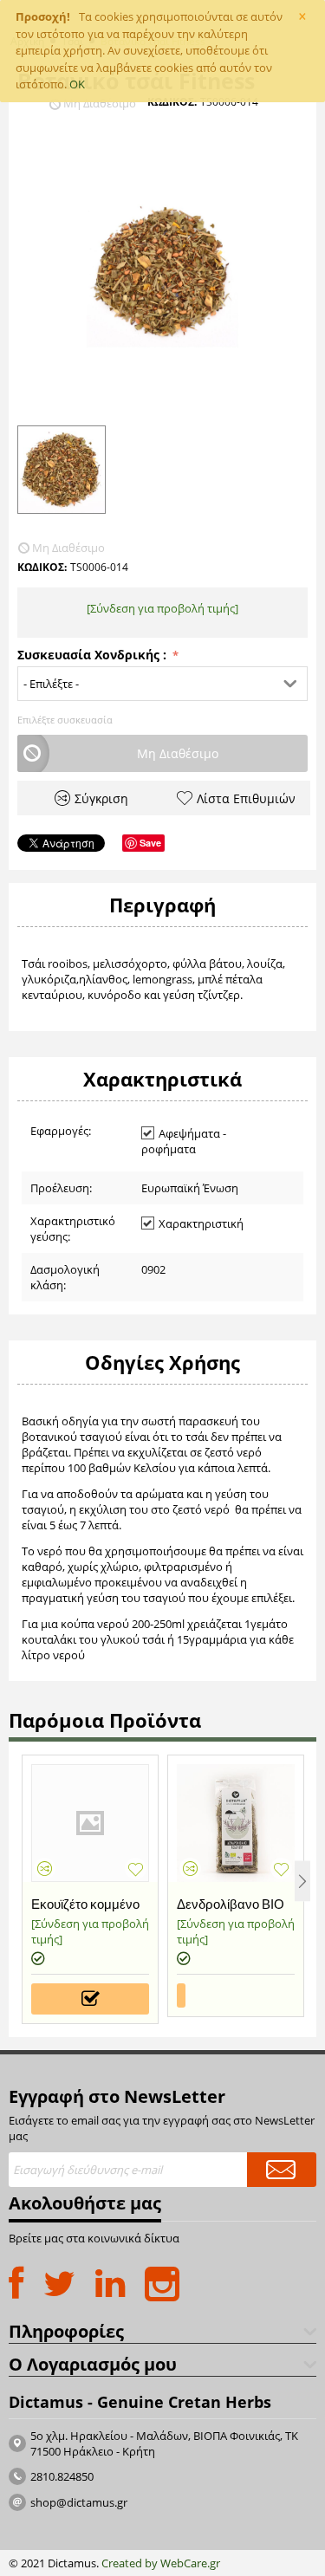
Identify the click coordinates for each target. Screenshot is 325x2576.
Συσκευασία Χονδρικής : (94, 655)
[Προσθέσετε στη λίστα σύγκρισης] (45, 1869)
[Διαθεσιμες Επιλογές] (90, 1999)
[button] (162, 684)
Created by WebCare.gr (161, 2563)
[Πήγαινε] (282, 2170)
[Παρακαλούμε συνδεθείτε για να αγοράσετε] (181, 1995)
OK (77, 84)
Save (150, 843)
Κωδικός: (172, 102)
